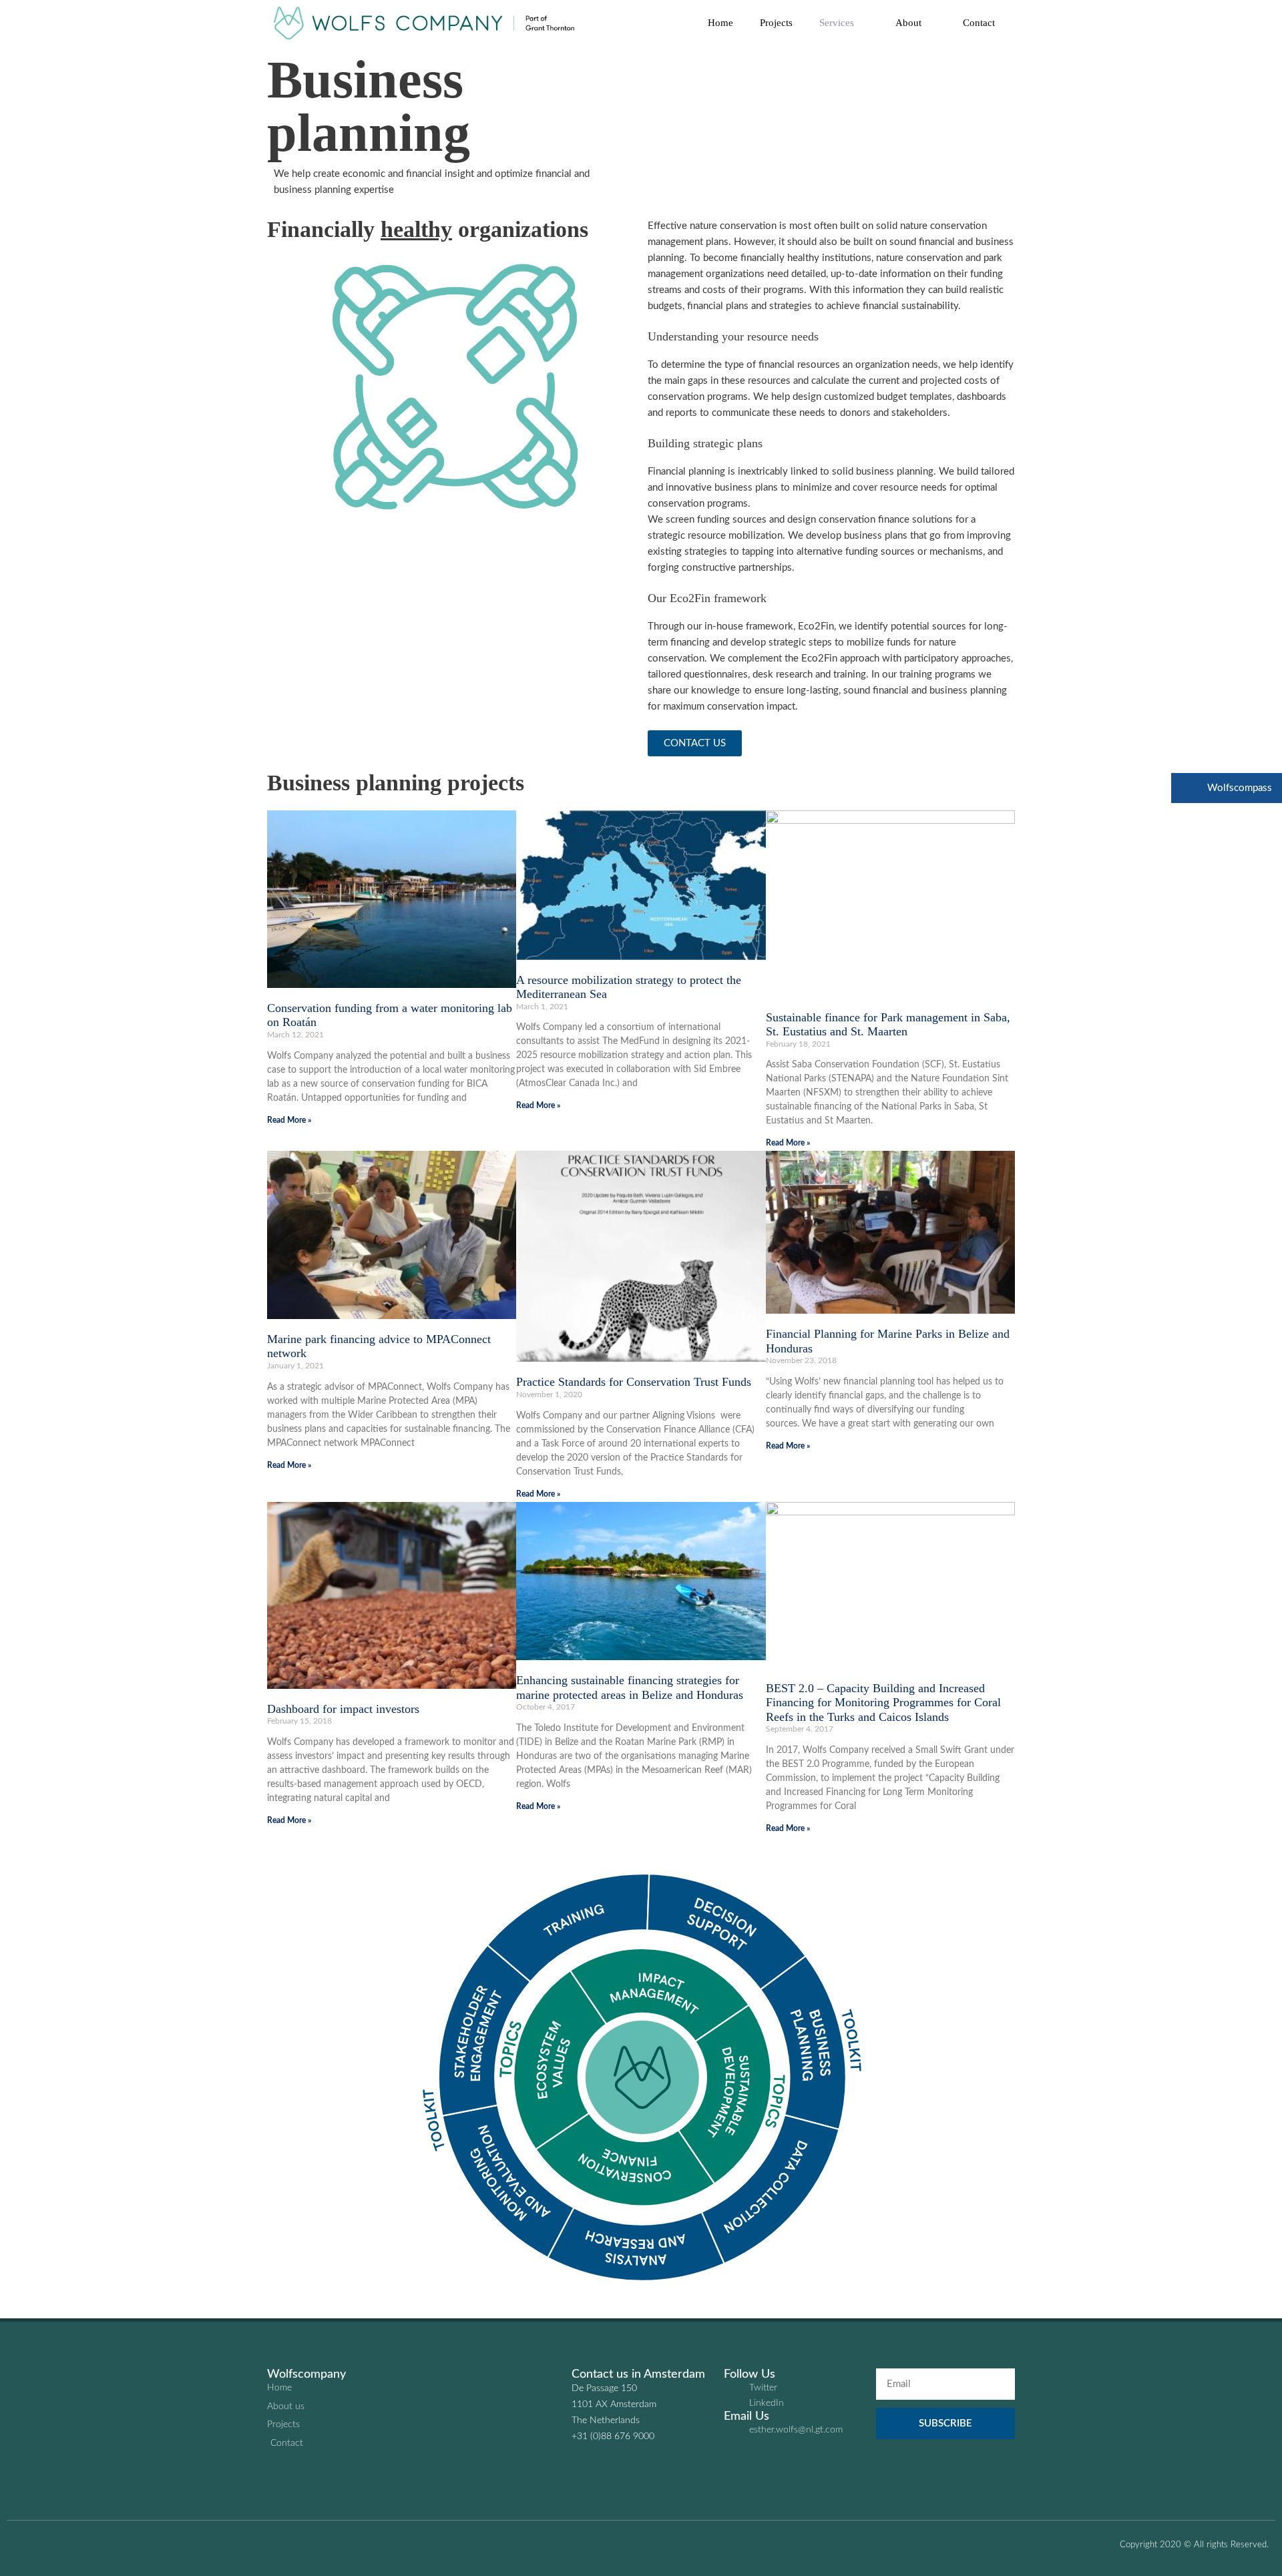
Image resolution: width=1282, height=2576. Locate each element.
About (908, 23)
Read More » (289, 1120)
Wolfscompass (1238, 788)
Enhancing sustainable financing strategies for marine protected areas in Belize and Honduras (630, 1688)
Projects (776, 23)
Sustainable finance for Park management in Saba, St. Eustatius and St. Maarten (888, 1025)
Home (720, 23)
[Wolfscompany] (427, 23)
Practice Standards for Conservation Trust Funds (634, 1382)
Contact (979, 23)
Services (837, 23)
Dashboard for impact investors (343, 1709)
